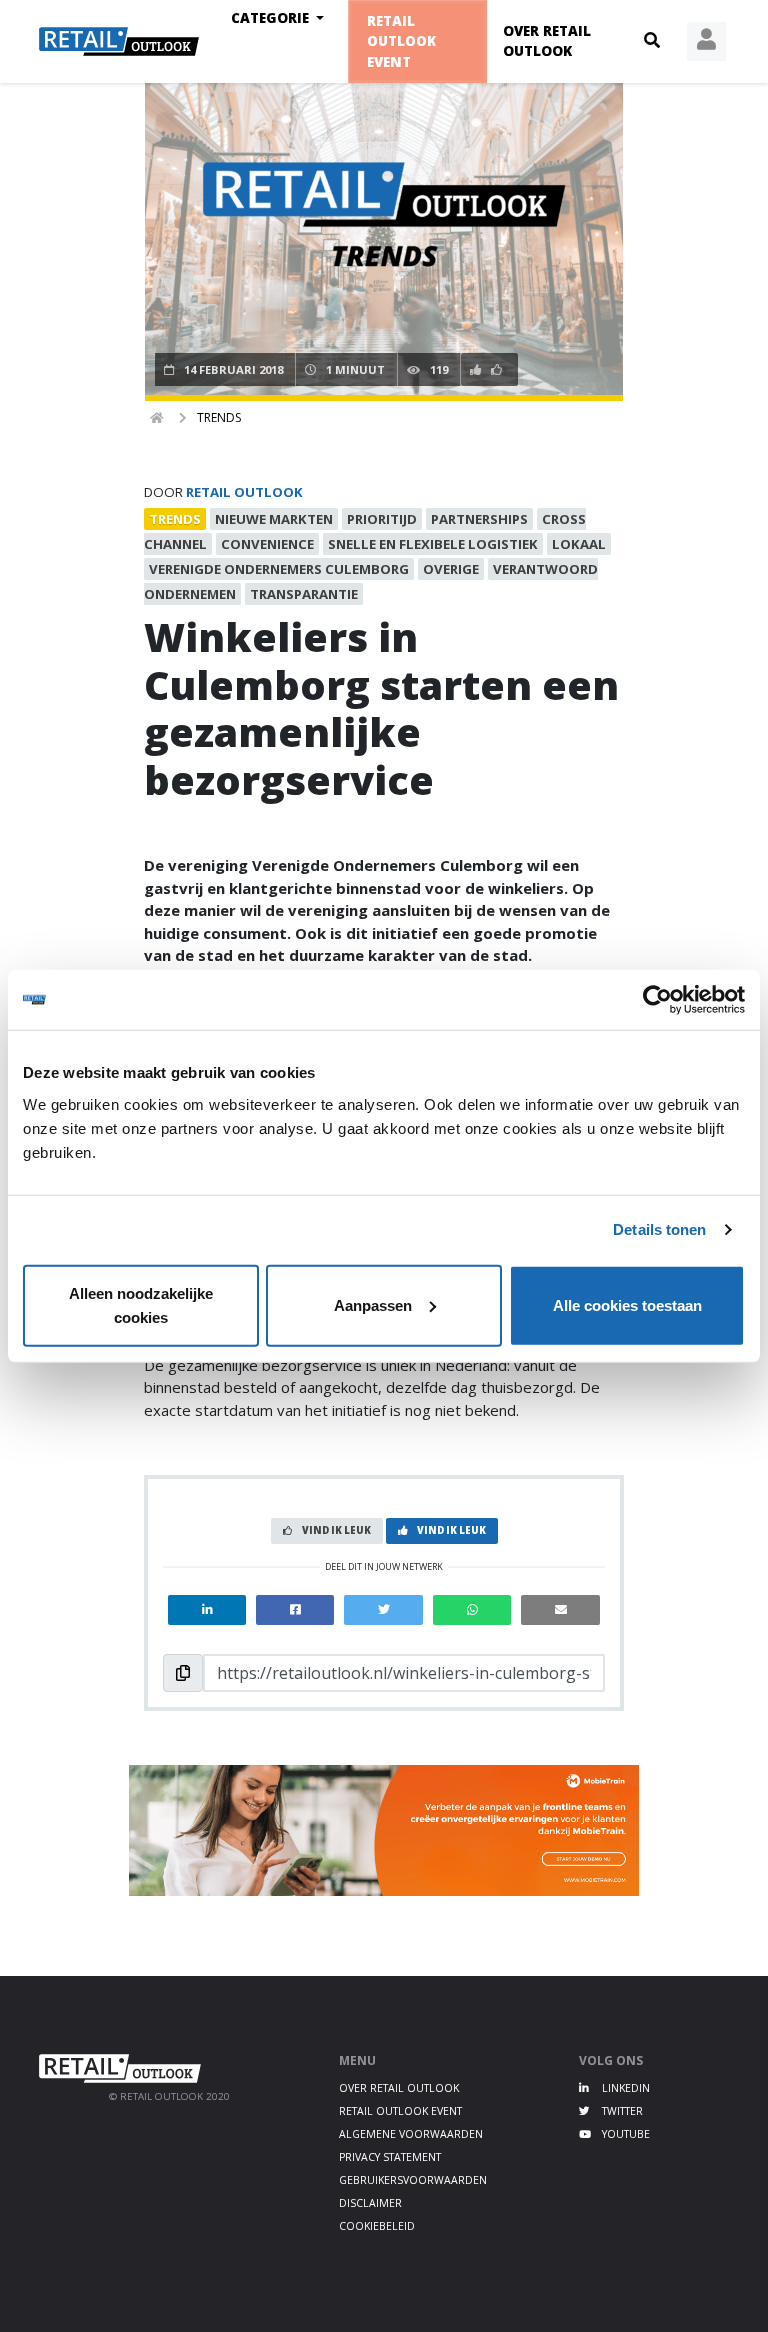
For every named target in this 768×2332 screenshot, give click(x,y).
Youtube (624, 2134)
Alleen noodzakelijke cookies (141, 1304)
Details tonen (659, 1229)
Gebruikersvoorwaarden (413, 2180)
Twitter (621, 2111)
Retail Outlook (244, 492)
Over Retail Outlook (547, 41)
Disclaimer (370, 2203)
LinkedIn (624, 2088)
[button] (652, 41)
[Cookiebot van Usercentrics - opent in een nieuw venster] (657, 1000)
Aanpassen (373, 1304)
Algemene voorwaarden (411, 2134)
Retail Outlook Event (402, 41)
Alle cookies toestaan (627, 1304)
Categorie (272, 18)
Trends (219, 417)
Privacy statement (390, 2157)
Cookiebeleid (377, 2226)
